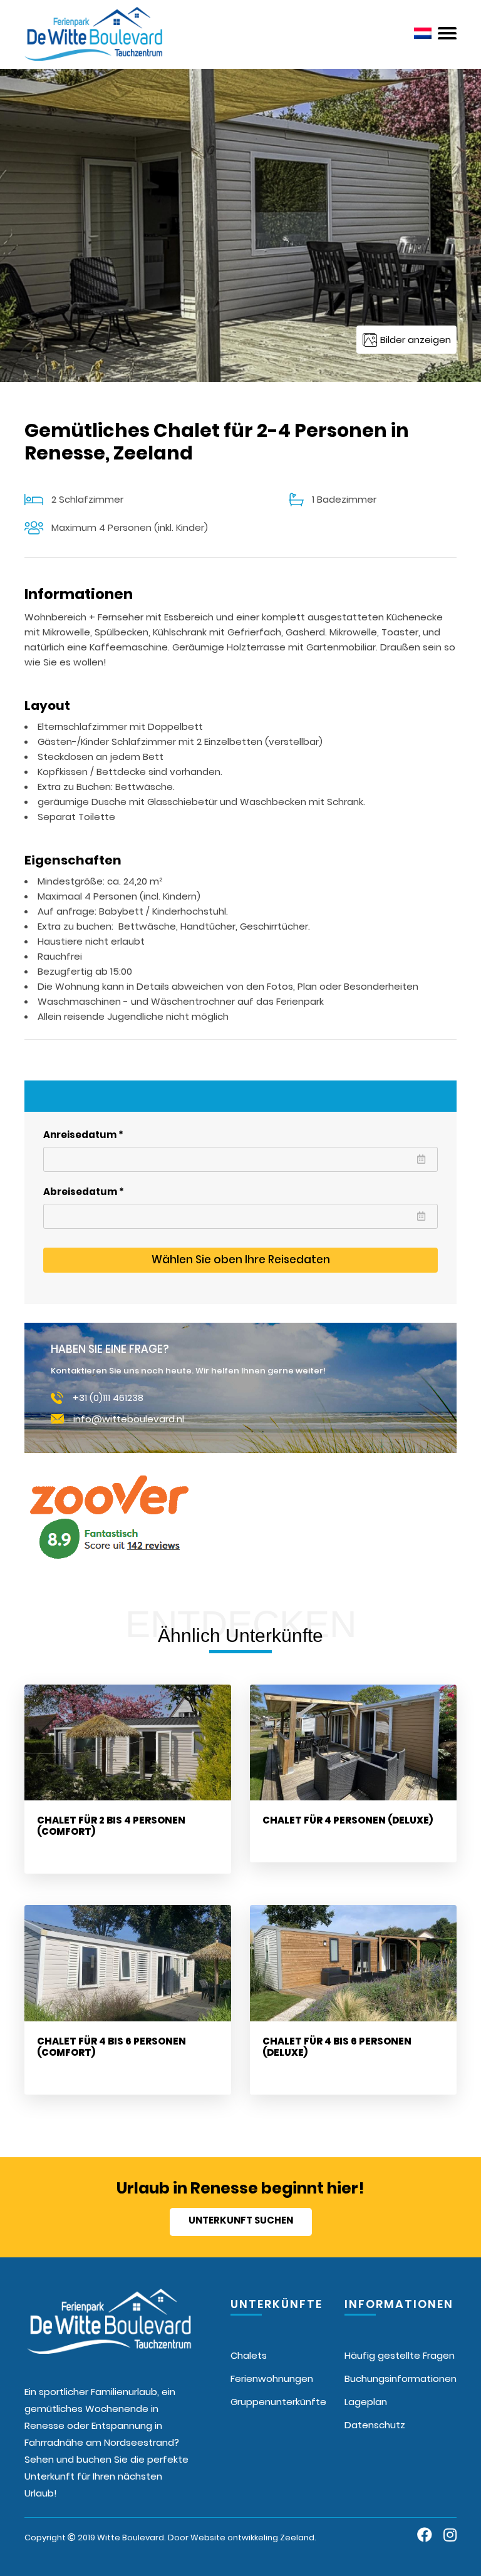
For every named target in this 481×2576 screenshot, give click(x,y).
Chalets (249, 2355)
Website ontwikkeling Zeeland (252, 2538)
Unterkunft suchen (241, 2220)
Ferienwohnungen (272, 2378)
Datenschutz (375, 2425)
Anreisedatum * (83, 1135)
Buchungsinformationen (401, 2378)
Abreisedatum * (84, 1192)
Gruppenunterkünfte (278, 2402)
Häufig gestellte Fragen (400, 2355)
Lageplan (366, 2402)
